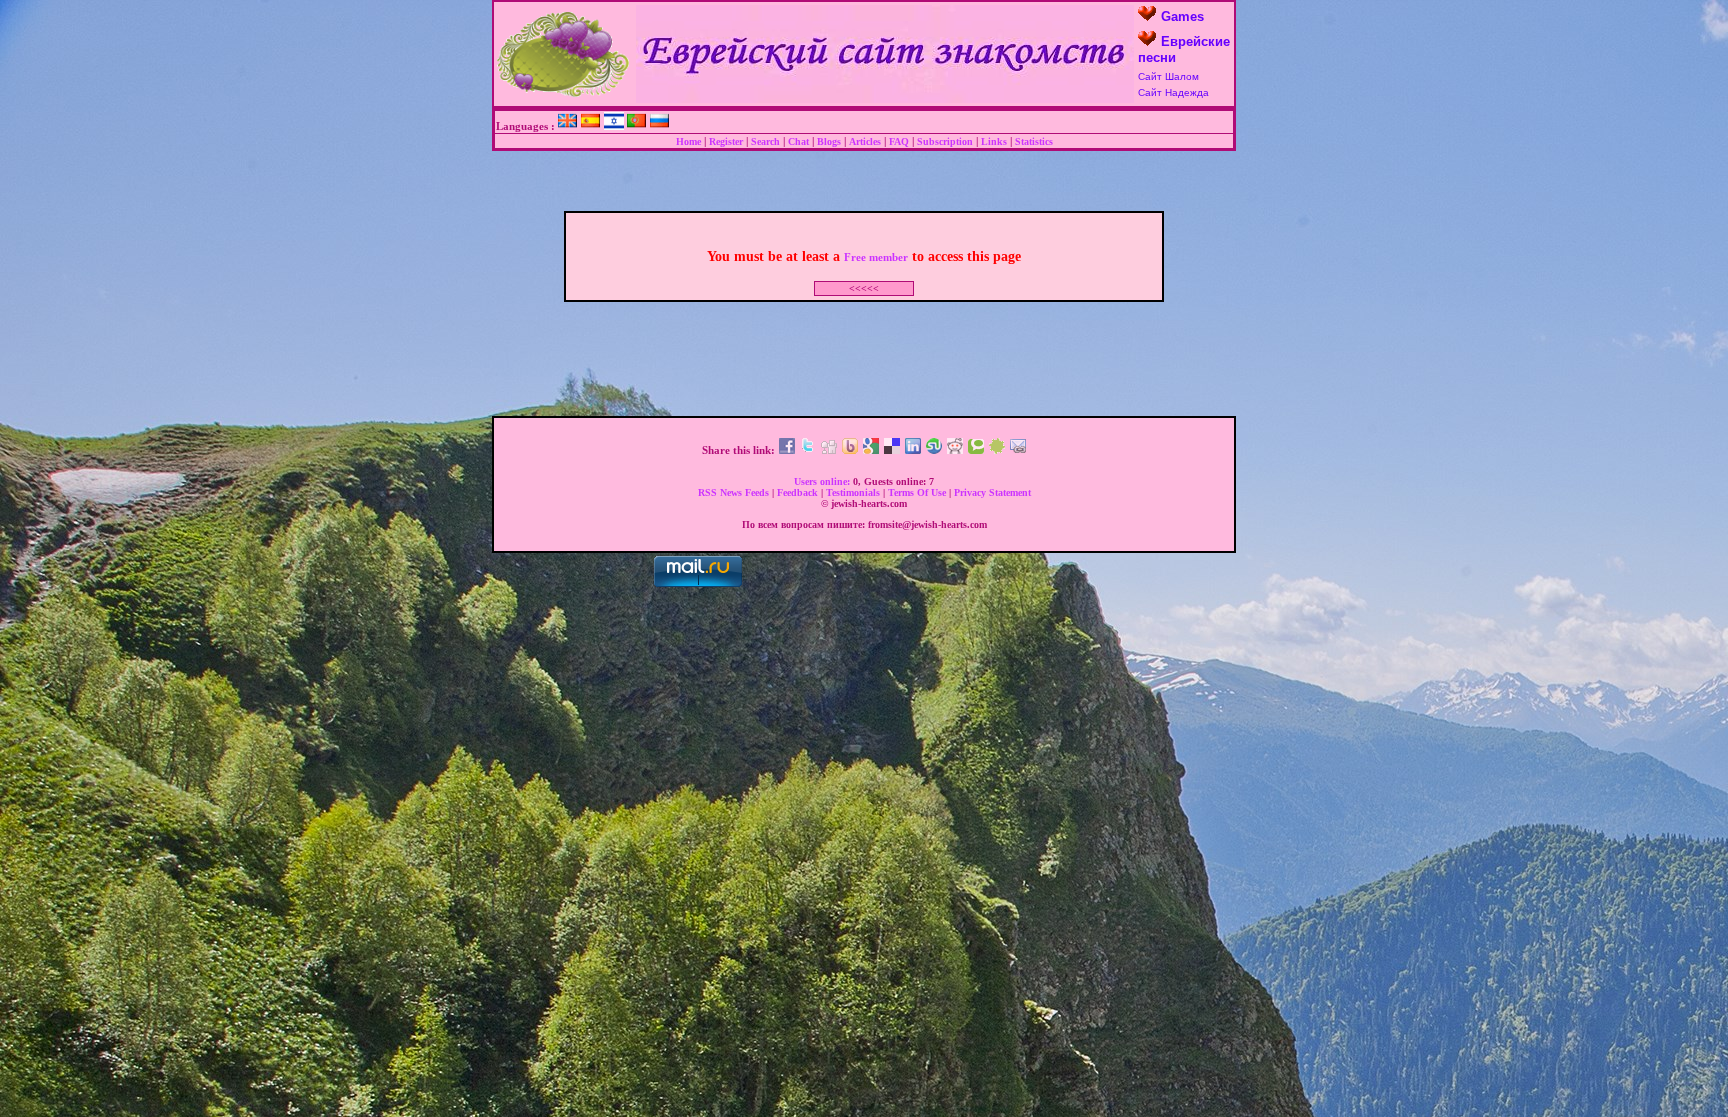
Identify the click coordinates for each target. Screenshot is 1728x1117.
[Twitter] (808, 450)
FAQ (899, 141)
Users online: (822, 481)
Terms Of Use (917, 492)
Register (726, 141)
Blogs (829, 141)
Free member (876, 257)
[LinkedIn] (913, 450)
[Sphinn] (997, 450)
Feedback (797, 492)
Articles (865, 141)
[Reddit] (955, 450)
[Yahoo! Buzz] (850, 450)
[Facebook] (787, 450)
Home (688, 141)
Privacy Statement (992, 492)
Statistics (1034, 141)
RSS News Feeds (733, 492)
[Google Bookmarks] (871, 450)
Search (765, 141)
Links (994, 141)
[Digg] (829, 450)
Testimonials (853, 492)
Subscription (945, 141)
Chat (798, 141)
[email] (1018, 450)
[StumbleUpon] (934, 450)
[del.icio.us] (892, 450)
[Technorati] (976, 450)
